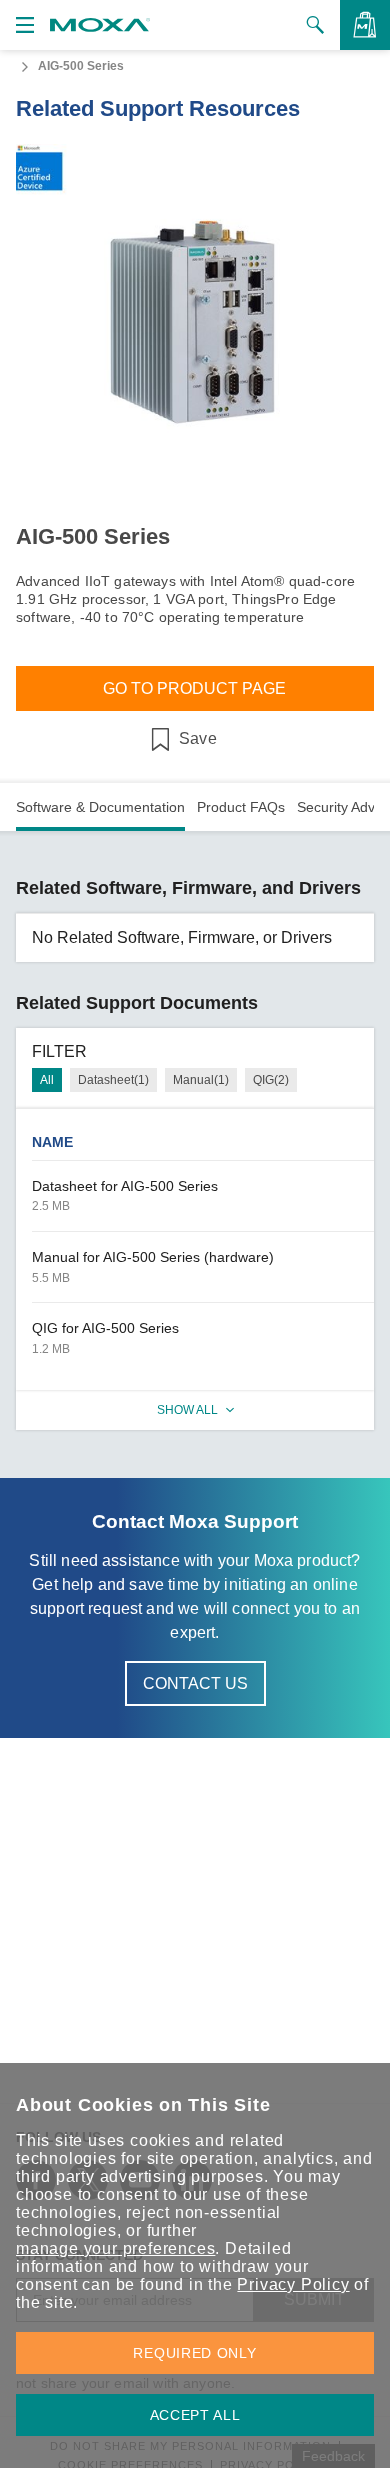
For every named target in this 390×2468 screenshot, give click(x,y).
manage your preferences (115, 2248)
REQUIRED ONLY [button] (194, 2353)
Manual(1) (201, 1080)
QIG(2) (271, 1080)
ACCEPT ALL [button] (195, 2415)
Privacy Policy (293, 2284)
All (47, 1080)
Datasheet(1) (113, 1080)
